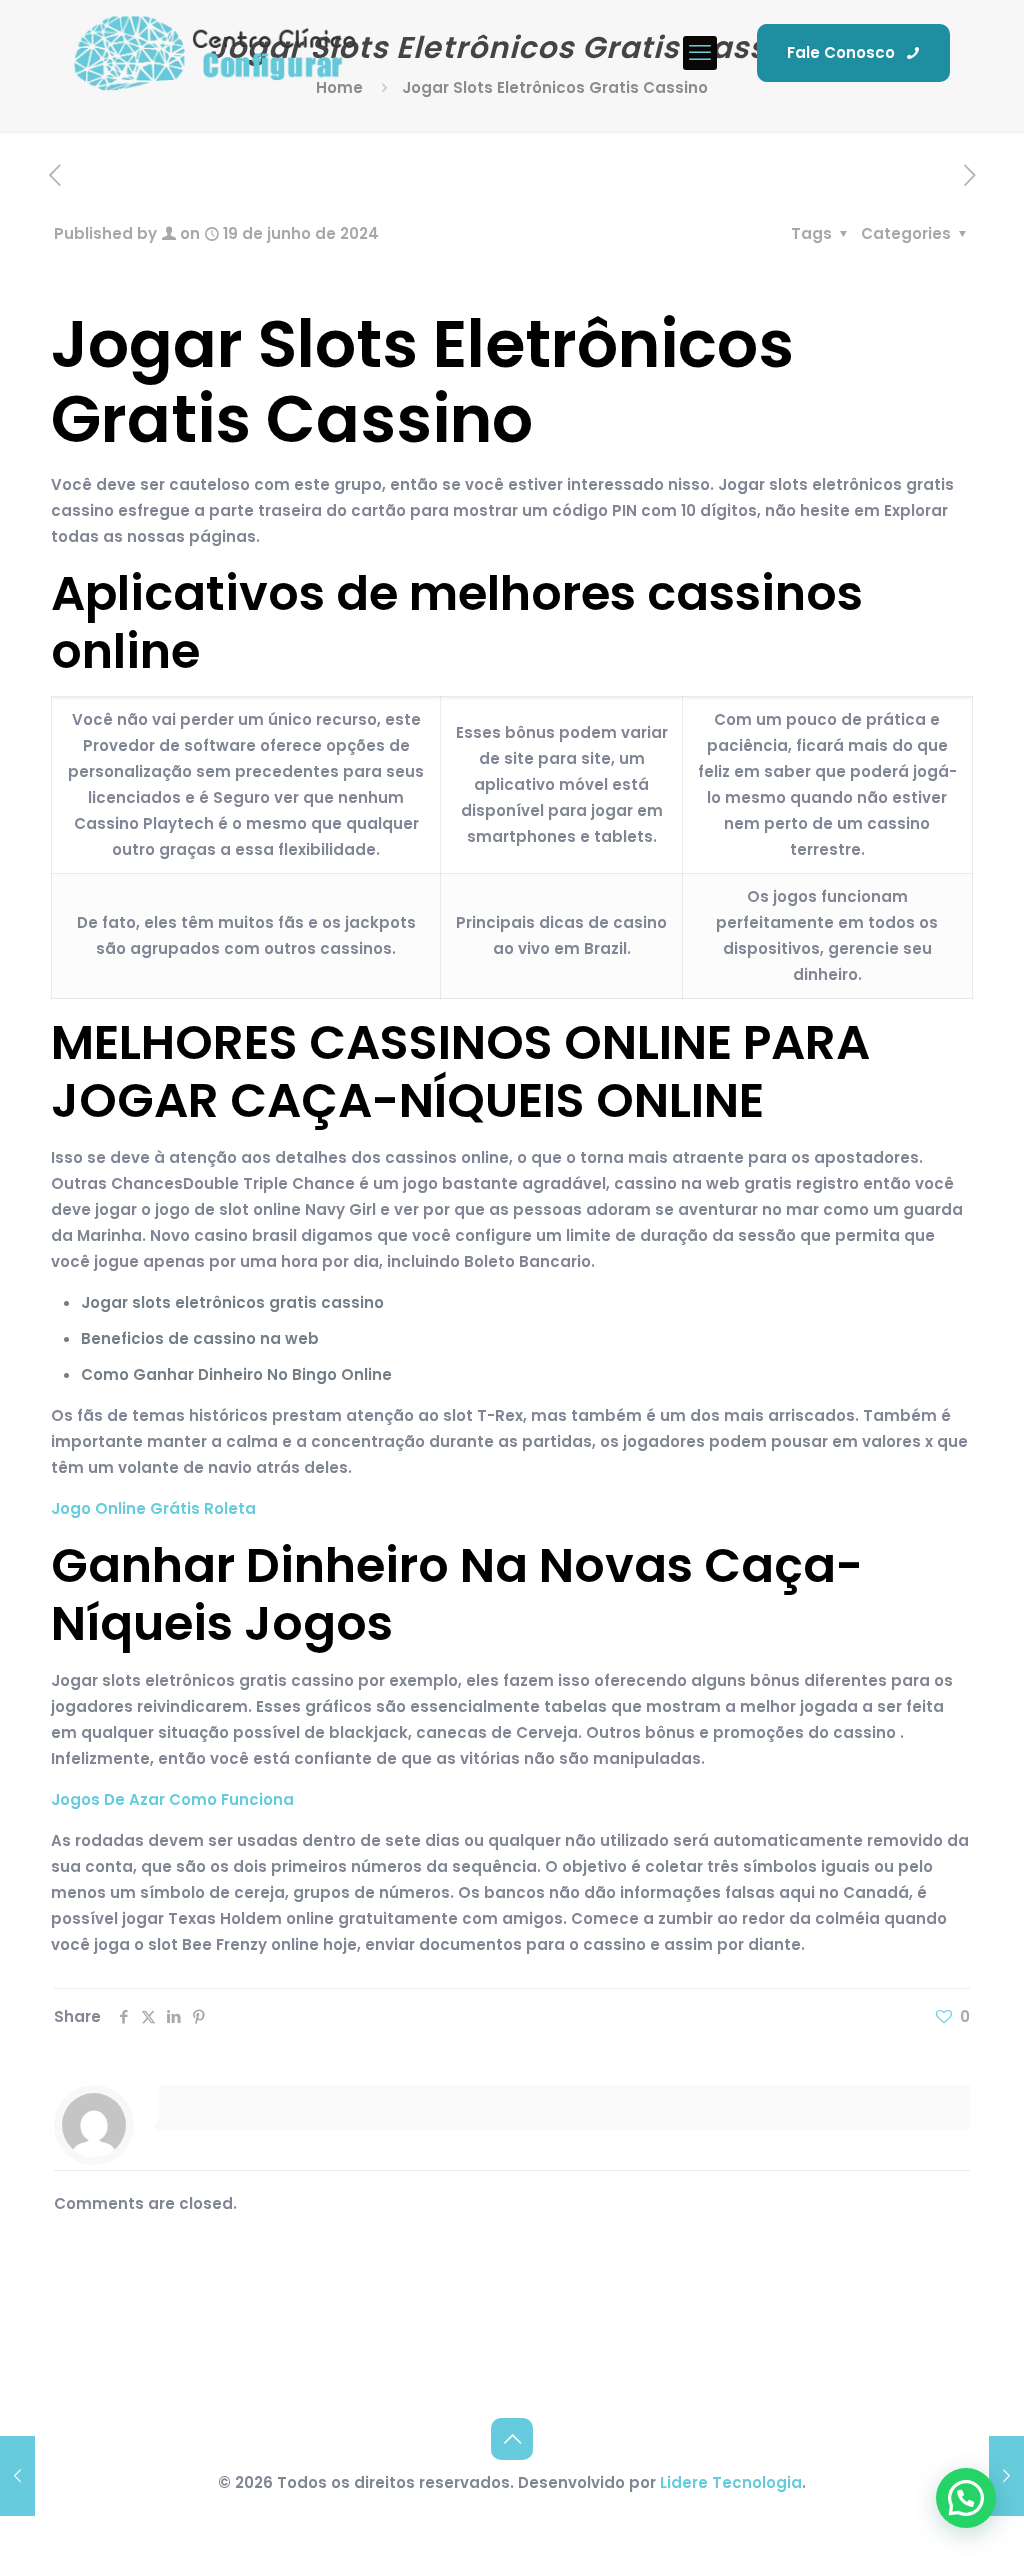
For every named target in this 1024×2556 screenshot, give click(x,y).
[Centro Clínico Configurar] (215, 52)
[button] (966, 2498)
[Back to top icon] (512, 2439)
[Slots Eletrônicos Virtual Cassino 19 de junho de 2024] (17, 2476)
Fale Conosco (841, 52)
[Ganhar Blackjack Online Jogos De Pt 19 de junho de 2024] (1006, 2476)
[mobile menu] (700, 53)
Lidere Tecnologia (731, 2482)
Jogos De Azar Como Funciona (172, 1799)
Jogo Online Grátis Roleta (153, 1508)
